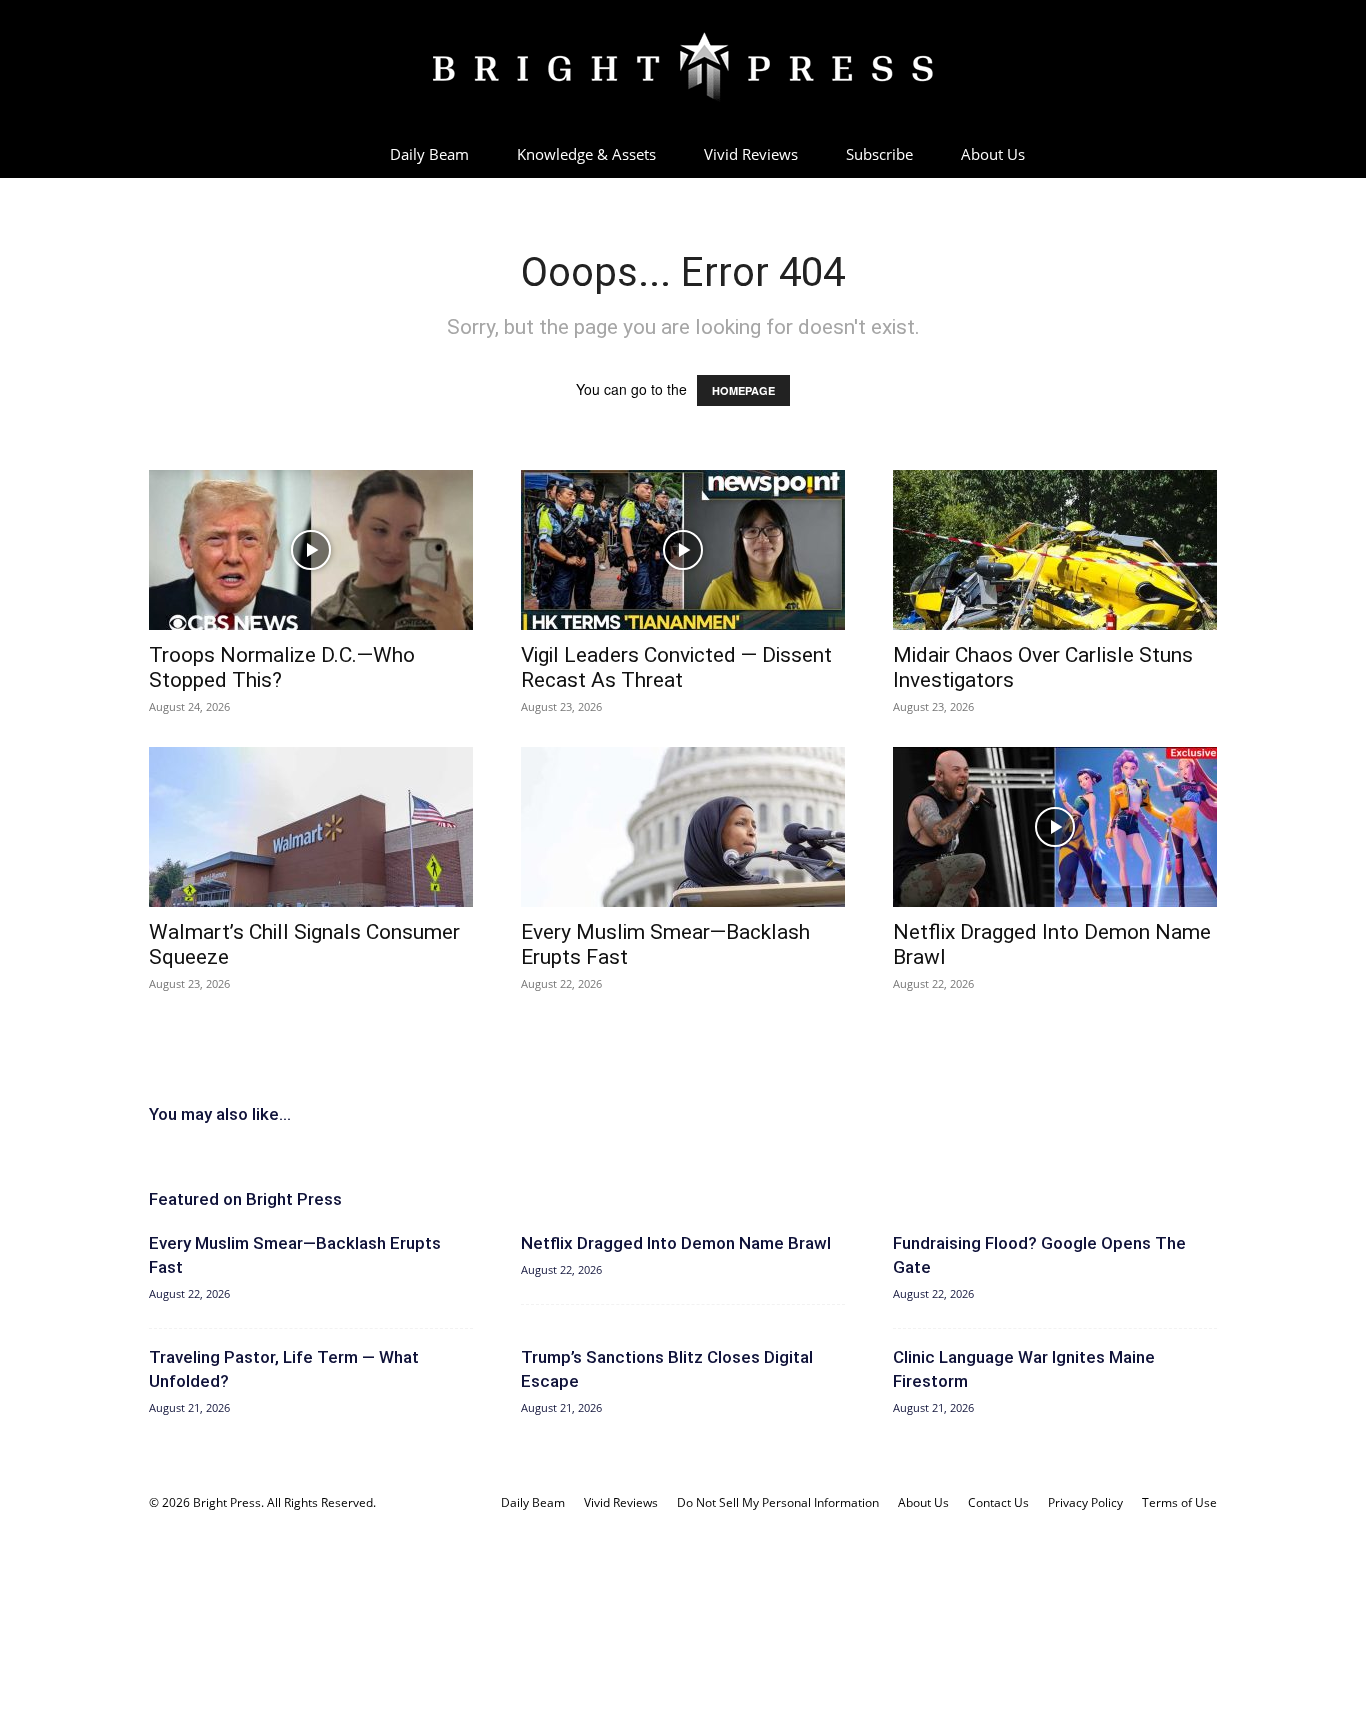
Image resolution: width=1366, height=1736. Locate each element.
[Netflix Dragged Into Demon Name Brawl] (1055, 827)
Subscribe (879, 154)
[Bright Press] (683, 67)
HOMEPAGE (743, 390)
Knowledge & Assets (586, 154)
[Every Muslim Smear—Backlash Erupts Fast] (683, 827)
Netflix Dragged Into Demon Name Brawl (676, 1243)
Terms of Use (1179, 1502)
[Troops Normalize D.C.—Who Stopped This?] (311, 550)
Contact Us (998, 1502)
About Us (993, 154)
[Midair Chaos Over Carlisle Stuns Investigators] (1055, 550)
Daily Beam (429, 154)
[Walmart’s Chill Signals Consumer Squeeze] (311, 827)
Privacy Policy (1085, 1502)
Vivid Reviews (751, 154)
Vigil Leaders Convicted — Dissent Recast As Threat (676, 667)
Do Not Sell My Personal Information (778, 1502)
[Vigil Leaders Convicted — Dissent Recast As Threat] (683, 550)
